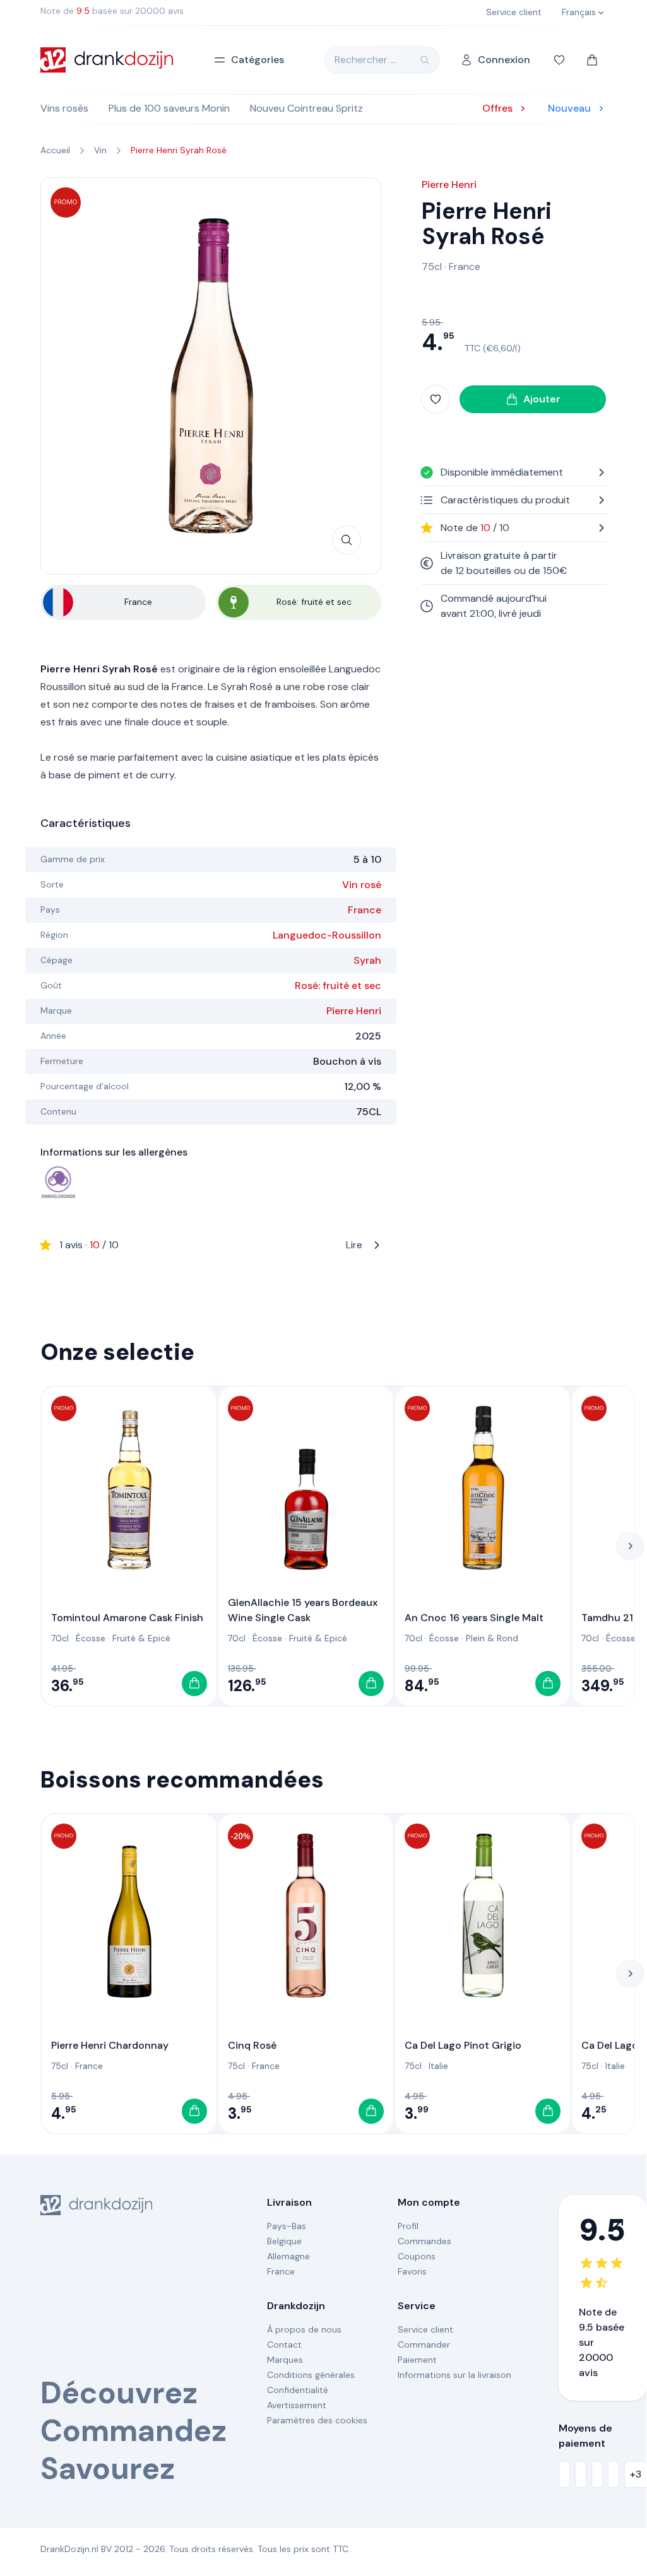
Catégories (258, 60)
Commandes (424, 2241)
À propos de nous (304, 2329)
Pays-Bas (287, 2226)
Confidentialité (298, 2390)
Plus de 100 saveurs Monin (169, 108)
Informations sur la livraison (454, 2375)
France (365, 910)
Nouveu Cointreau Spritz (306, 108)
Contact (284, 2345)
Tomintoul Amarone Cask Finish (127, 1618)
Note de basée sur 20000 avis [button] (112, 11)
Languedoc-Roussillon (327, 935)
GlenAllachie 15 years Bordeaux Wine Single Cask (303, 1610)
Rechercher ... (365, 60)
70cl (60, 1638)
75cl (432, 266)
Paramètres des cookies (317, 2420)
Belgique (284, 2241)
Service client (425, 2329)
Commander (424, 2345)
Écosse (91, 1638)
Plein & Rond (492, 1638)
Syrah (367, 960)
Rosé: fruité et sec (338, 986)
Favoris (412, 2271)
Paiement (417, 2360)
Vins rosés (64, 108)
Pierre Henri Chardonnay (110, 2045)
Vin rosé (362, 885)
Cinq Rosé (252, 2045)
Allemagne (288, 2256)
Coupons (417, 2256)
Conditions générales (311, 2375)
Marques (285, 2360)
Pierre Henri (354, 1011)
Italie (438, 2066)
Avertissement (297, 2405)
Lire (211, 1245)
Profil (408, 2226)
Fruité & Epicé (141, 1638)
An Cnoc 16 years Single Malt (474, 1618)
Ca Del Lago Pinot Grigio (463, 2045)
